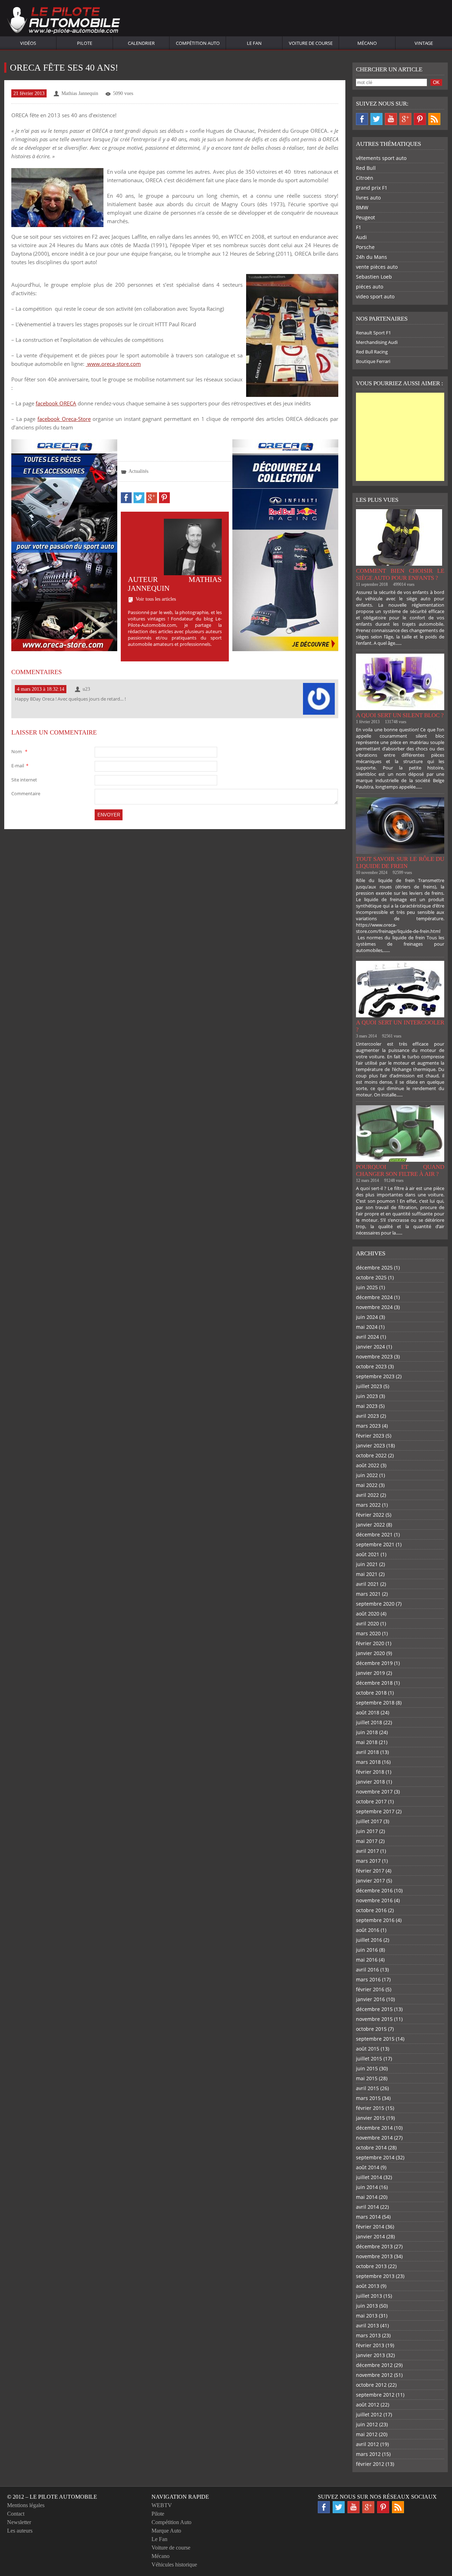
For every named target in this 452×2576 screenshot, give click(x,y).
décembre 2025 (374, 1268)
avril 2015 (367, 2088)
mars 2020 (368, 1633)
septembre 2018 (375, 1703)
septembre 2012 (375, 2395)
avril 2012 (367, 2444)
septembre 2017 (375, 1811)
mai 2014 (367, 2197)
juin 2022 (367, 1475)
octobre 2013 (371, 2266)
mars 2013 (368, 2335)
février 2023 (370, 1436)
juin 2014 (367, 2187)
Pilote (85, 43)
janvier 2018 (370, 1782)
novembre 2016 (374, 1900)
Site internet (24, 780)
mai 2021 (367, 1574)
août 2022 (368, 1465)
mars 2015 (368, 2098)
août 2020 (368, 1614)
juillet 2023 (369, 1386)
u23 (86, 689)
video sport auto (375, 296)
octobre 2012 (371, 2385)
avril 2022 (367, 1495)
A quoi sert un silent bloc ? (400, 715)
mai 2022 (367, 1485)
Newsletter (19, 2522)
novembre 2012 (374, 2375)
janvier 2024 (370, 1347)
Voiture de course (311, 43)
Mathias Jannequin (80, 93)
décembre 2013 (374, 2246)
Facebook (362, 119)
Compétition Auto (198, 43)
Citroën (365, 178)
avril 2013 (367, 2325)
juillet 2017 (369, 1821)
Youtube (391, 119)
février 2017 (370, 1871)
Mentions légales (26, 2505)
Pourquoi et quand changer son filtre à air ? (400, 1170)
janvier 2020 (370, 1653)
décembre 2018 (374, 1683)
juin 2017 (367, 1831)
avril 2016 (367, 1970)
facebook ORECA (56, 403)
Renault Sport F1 (373, 333)
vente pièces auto (377, 267)
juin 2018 (367, 1732)
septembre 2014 (375, 2157)
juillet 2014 (369, 2177)
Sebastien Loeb (374, 277)
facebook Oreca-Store (64, 419)
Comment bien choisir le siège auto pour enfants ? (400, 574)
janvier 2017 (370, 1881)
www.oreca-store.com (113, 364)
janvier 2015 (370, 2118)
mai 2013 (367, 2316)
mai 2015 (367, 2078)
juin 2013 (367, 2306)
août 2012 (368, 2405)
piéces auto (370, 287)
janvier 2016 (370, 1999)
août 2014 (368, 2167)
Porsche (365, 247)
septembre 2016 (375, 1920)
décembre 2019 (374, 1663)
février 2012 (370, 2464)
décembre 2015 (374, 2009)
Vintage (424, 43)
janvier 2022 (370, 1525)
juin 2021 (367, 1564)
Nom (19, 751)
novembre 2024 (374, 1307)
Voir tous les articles (156, 599)
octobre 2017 (371, 1801)
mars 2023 (368, 1426)
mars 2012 (368, 2454)
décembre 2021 (374, 1534)
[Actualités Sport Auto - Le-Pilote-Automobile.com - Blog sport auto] (64, 21)
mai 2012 (367, 2434)
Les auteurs (20, 2531)
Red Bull (366, 168)
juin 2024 (367, 1317)
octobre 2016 (371, 1910)
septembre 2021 (375, 1544)
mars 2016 (368, 1979)
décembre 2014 (374, 2128)
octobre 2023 (371, 1366)
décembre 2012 (374, 2365)
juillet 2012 (369, 2414)
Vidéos (28, 43)
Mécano (367, 43)
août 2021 (368, 1554)
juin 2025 (367, 1287)
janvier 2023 (370, 1445)
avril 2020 (367, 1623)
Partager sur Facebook (126, 498)
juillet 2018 (369, 1722)
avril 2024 (367, 1337)
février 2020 (370, 1643)
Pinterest (420, 119)
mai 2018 (367, 1742)
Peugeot (365, 217)
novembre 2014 (374, 2138)
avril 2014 (367, 2207)
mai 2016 (367, 1960)
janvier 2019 (370, 1673)
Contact (16, 2514)
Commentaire (26, 793)
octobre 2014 (371, 2147)
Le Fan (254, 43)
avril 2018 (367, 1752)
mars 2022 (368, 1505)
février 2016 (370, 1989)
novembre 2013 (374, 2256)
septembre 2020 (375, 1604)
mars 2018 (368, 1762)
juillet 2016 (369, 1940)
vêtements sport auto (381, 158)
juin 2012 (367, 2424)
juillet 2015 (369, 2059)
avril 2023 (367, 1416)
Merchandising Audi (377, 342)
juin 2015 (367, 2068)
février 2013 (370, 2345)
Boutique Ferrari (373, 361)
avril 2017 (367, 1851)
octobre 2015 (371, 2029)
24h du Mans (371, 257)
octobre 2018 (371, 1693)
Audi (361, 237)
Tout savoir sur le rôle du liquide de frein (400, 862)
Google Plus (405, 119)
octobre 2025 (371, 1277)
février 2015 (370, 2108)
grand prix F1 (372, 188)
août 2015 (368, 2049)
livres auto (368, 198)
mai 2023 (367, 1406)
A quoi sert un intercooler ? (400, 1026)
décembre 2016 (374, 1890)
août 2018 (368, 1712)
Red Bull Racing (372, 352)
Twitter (376, 119)
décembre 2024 (374, 1297)
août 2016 (368, 1930)
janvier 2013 (370, 2355)
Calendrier (141, 43)
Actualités (138, 471)
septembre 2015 (375, 2039)
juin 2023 (367, 1396)
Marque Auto (166, 2531)
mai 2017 (367, 1841)
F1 (359, 227)
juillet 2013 (369, 2296)
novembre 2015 (374, 2019)
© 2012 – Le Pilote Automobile (52, 2497)
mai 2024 (367, 1327)
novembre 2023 (374, 1357)
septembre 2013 (375, 2276)
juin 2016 (367, 1950)
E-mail (20, 766)
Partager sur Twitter (139, 498)
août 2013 (368, 2286)
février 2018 (370, 1772)
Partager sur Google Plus (152, 498)
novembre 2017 (374, 1792)
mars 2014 (368, 2217)
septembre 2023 (375, 1376)
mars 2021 (368, 1594)
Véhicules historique (174, 2565)
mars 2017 (368, 1861)
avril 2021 (367, 1584)
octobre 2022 (371, 1455)
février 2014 (370, 2227)
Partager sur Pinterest (164, 498)
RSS (434, 119)
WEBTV (162, 2505)
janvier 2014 (370, 2236)
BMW (362, 207)
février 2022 (370, 1515)
